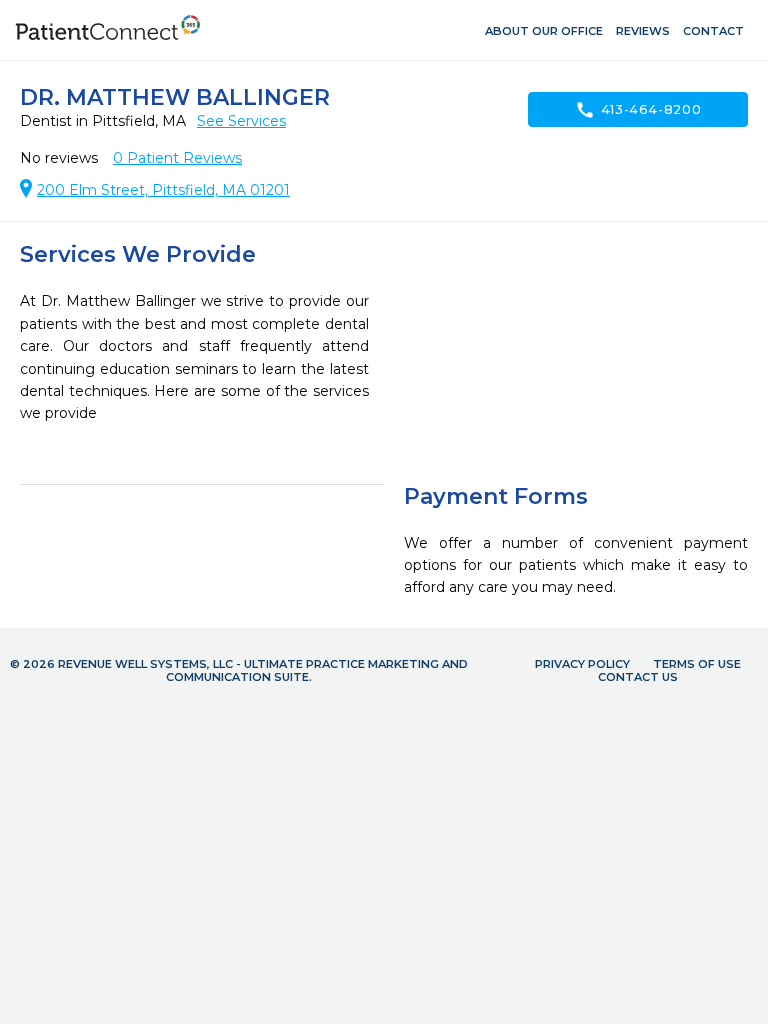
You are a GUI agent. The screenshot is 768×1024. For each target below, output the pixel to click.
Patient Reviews (177, 158)
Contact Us (638, 677)
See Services (241, 121)
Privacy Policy (582, 664)
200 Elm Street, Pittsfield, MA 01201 (163, 190)
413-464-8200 (638, 110)
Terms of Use (697, 664)
